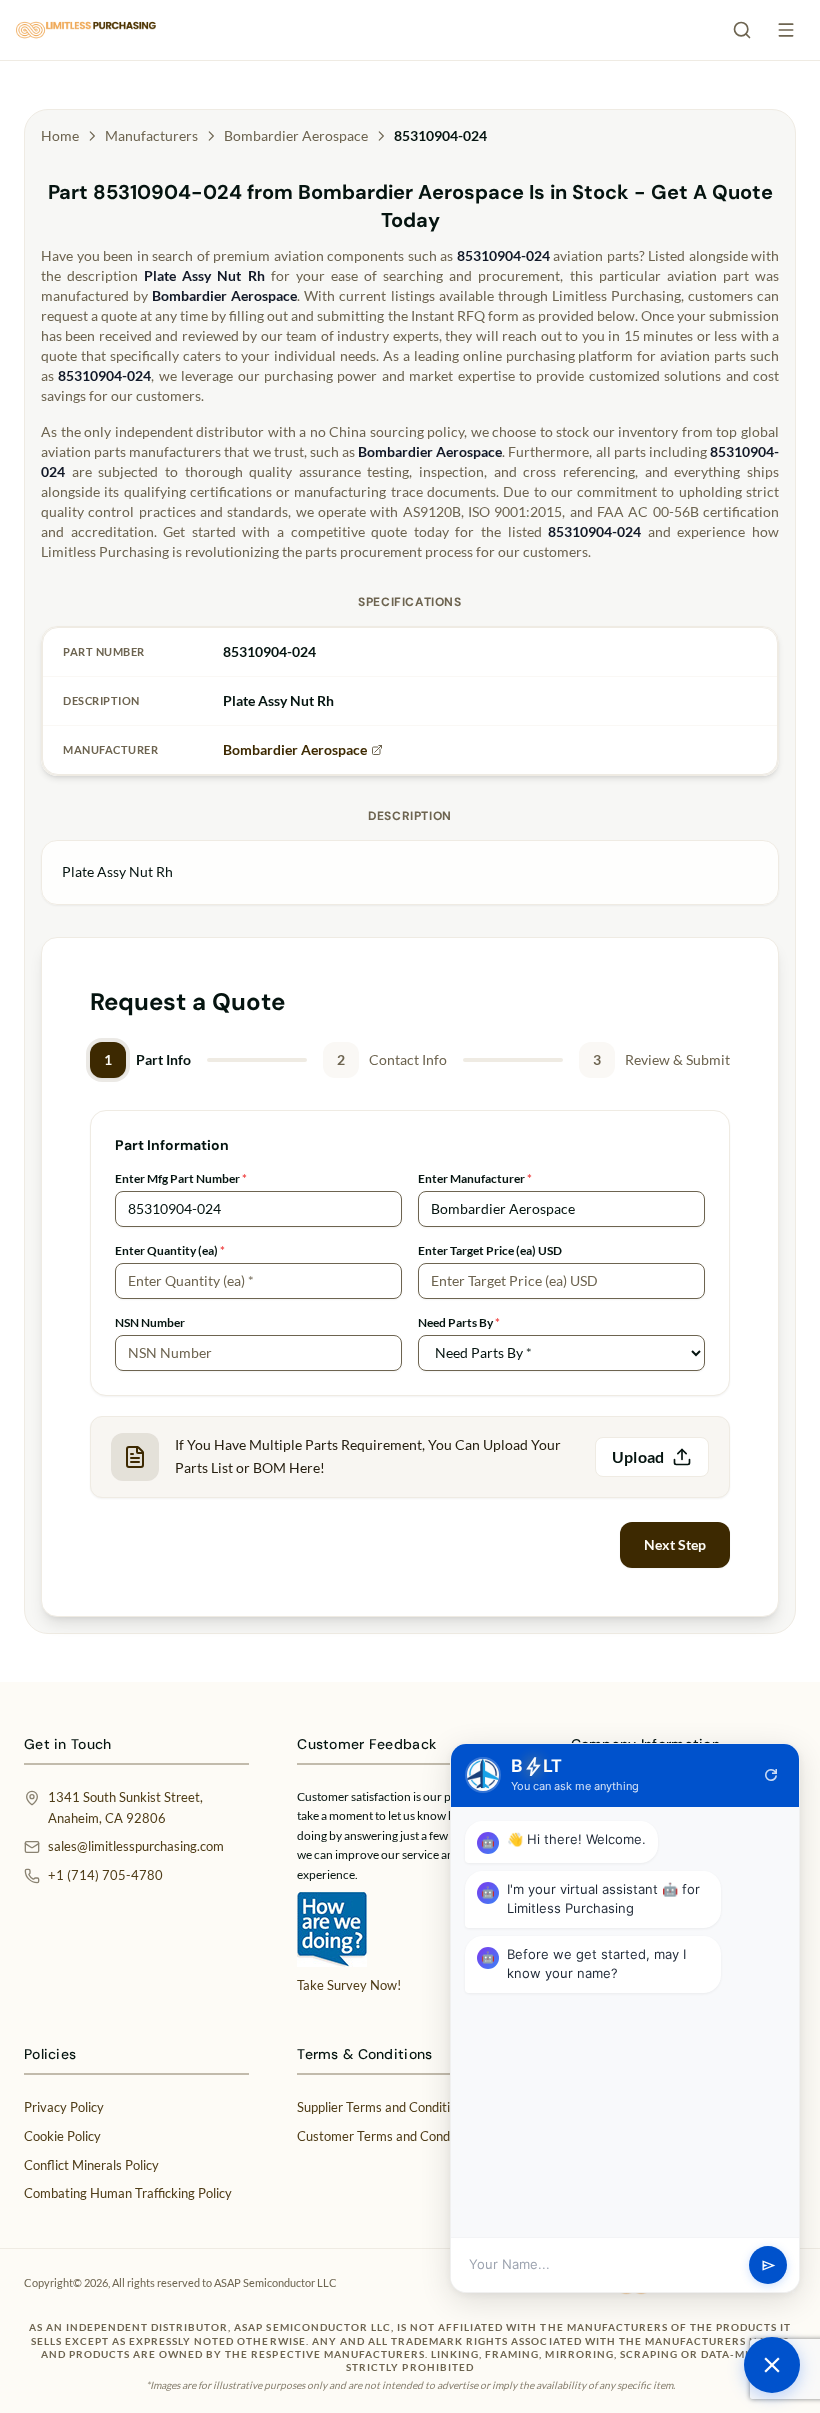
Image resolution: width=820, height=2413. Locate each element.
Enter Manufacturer (475, 1178)
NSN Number (150, 1322)
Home (60, 135)
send (768, 2265)
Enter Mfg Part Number (181, 1178)
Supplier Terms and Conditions (383, 2107)
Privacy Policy (64, 2107)
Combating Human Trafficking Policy (128, 2193)
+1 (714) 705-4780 (105, 1875)
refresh (771, 1775)
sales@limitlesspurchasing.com (136, 1846)
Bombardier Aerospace (296, 135)
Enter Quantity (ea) (170, 1250)
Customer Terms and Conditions (389, 2136)
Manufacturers (151, 135)
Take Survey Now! (349, 1985)
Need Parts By (459, 1322)
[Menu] (786, 30)
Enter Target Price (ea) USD (490, 1250)
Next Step (675, 1544)
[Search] (742, 30)
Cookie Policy (62, 2136)
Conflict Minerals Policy (91, 2165)
